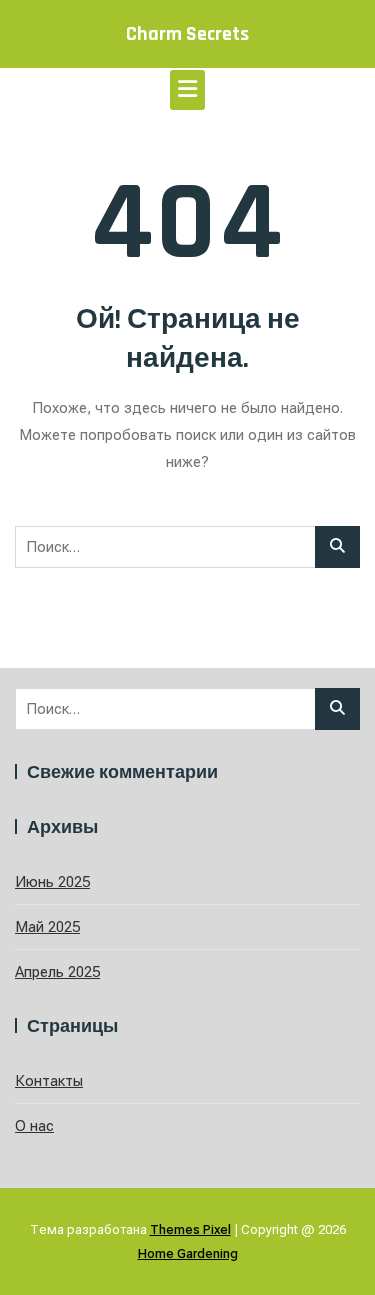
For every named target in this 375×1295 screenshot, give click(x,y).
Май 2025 (47, 927)
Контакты (49, 1081)
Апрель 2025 (57, 972)
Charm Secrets (187, 34)
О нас (34, 1126)
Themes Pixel (190, 1229)
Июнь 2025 (52, 882)
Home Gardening (188, 1253)
